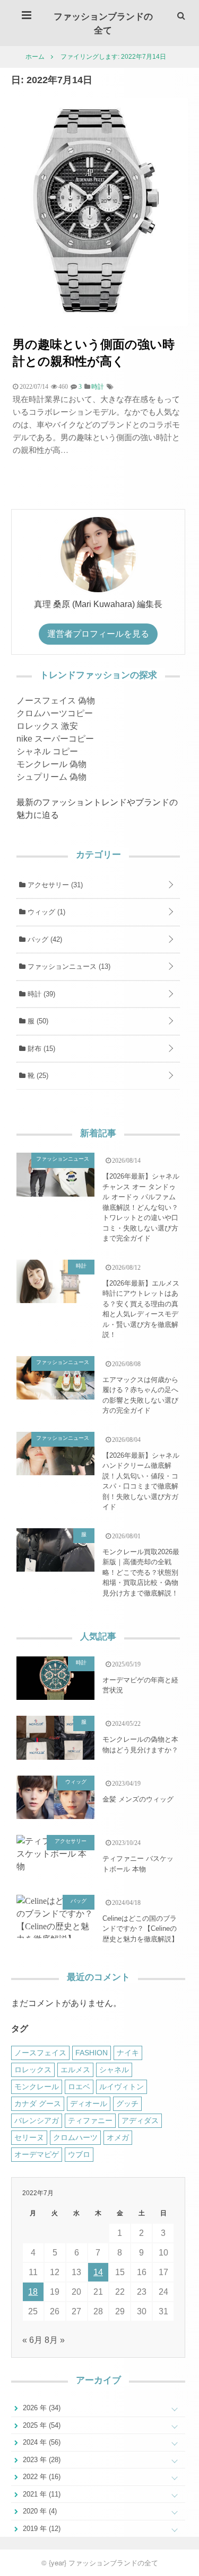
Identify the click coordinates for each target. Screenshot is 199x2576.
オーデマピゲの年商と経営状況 (140, 1685)
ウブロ (79, 2154)
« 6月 (32, 2340)
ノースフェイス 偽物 (56, 701)
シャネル (114, 2070)
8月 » (55, 2340)
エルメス (75, 2070)
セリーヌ (29, 2137)
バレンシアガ (37, 2120)
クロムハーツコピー (55, 713)
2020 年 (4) (39, 2511)
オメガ (118, 2137)
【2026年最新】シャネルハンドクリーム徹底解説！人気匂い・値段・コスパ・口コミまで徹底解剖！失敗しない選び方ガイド (141, 1481)
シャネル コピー (47, 751)
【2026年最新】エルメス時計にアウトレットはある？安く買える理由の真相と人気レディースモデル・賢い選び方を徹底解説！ (141, 1309)
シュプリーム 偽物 (51, 777)
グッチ (127, 2103)
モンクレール (37, 2087)
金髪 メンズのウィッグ (138, 1799)
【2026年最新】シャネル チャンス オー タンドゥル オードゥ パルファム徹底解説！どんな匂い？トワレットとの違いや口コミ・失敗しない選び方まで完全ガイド (141, 1207)
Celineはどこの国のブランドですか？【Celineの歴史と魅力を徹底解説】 (140, 1929)
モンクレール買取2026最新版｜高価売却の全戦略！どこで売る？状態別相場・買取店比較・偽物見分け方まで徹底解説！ (141, 1572)
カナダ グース (38, 2103)
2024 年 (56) (41, 2442)
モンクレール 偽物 (51, 764)
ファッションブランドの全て (103, 23)
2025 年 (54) (41, 2425)
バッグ (44, 939)
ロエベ (79, 2087)
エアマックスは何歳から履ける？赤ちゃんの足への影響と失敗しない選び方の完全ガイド (140, 1395)
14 (98, 2272)
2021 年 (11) (41, 2494)
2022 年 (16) (41, 2477)
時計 (40, 994)
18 (33, 2292)
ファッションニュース (68, 966)
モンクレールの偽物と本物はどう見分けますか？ (140, 1745)
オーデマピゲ (37, 2154)
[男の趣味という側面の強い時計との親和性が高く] (99, 323)
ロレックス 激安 (47, 726)
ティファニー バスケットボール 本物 (138, 1864)
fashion (92, 2053)
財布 (40, 1049)
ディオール (89, 2103)
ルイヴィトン (122, 2087)
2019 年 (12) (41, 2529)
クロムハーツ (75, 2137)
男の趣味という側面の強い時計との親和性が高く (94, 352)
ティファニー (90, 2120)
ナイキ (128, 2053)
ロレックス (33, 2070)
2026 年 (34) (41, 2408)
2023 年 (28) (41, 2460)
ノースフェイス (40, 2053)
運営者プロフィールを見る (98, 634)
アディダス (140, 2120)
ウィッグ (45, 912)
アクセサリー (54, 885)
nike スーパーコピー (55, 739)
